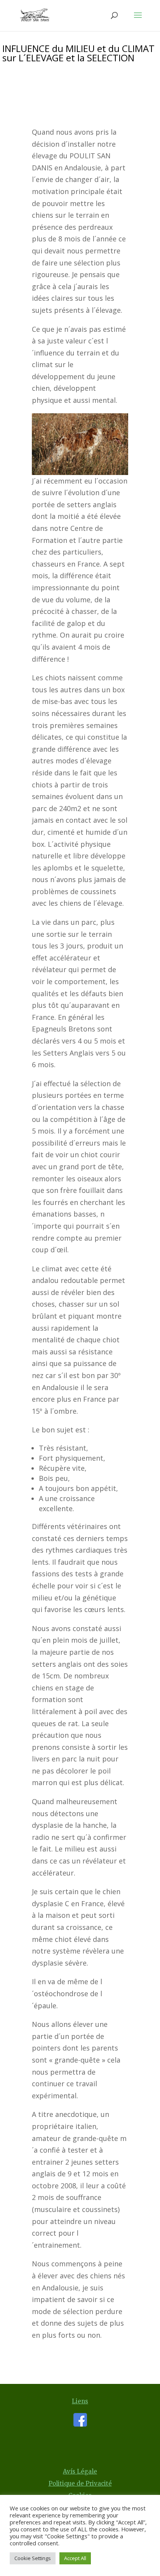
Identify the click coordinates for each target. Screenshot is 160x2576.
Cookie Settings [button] (33, 2558)
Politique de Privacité (80, 2483)
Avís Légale (80, 2471)
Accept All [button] (75, 2558)
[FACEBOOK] (80, 2424)
